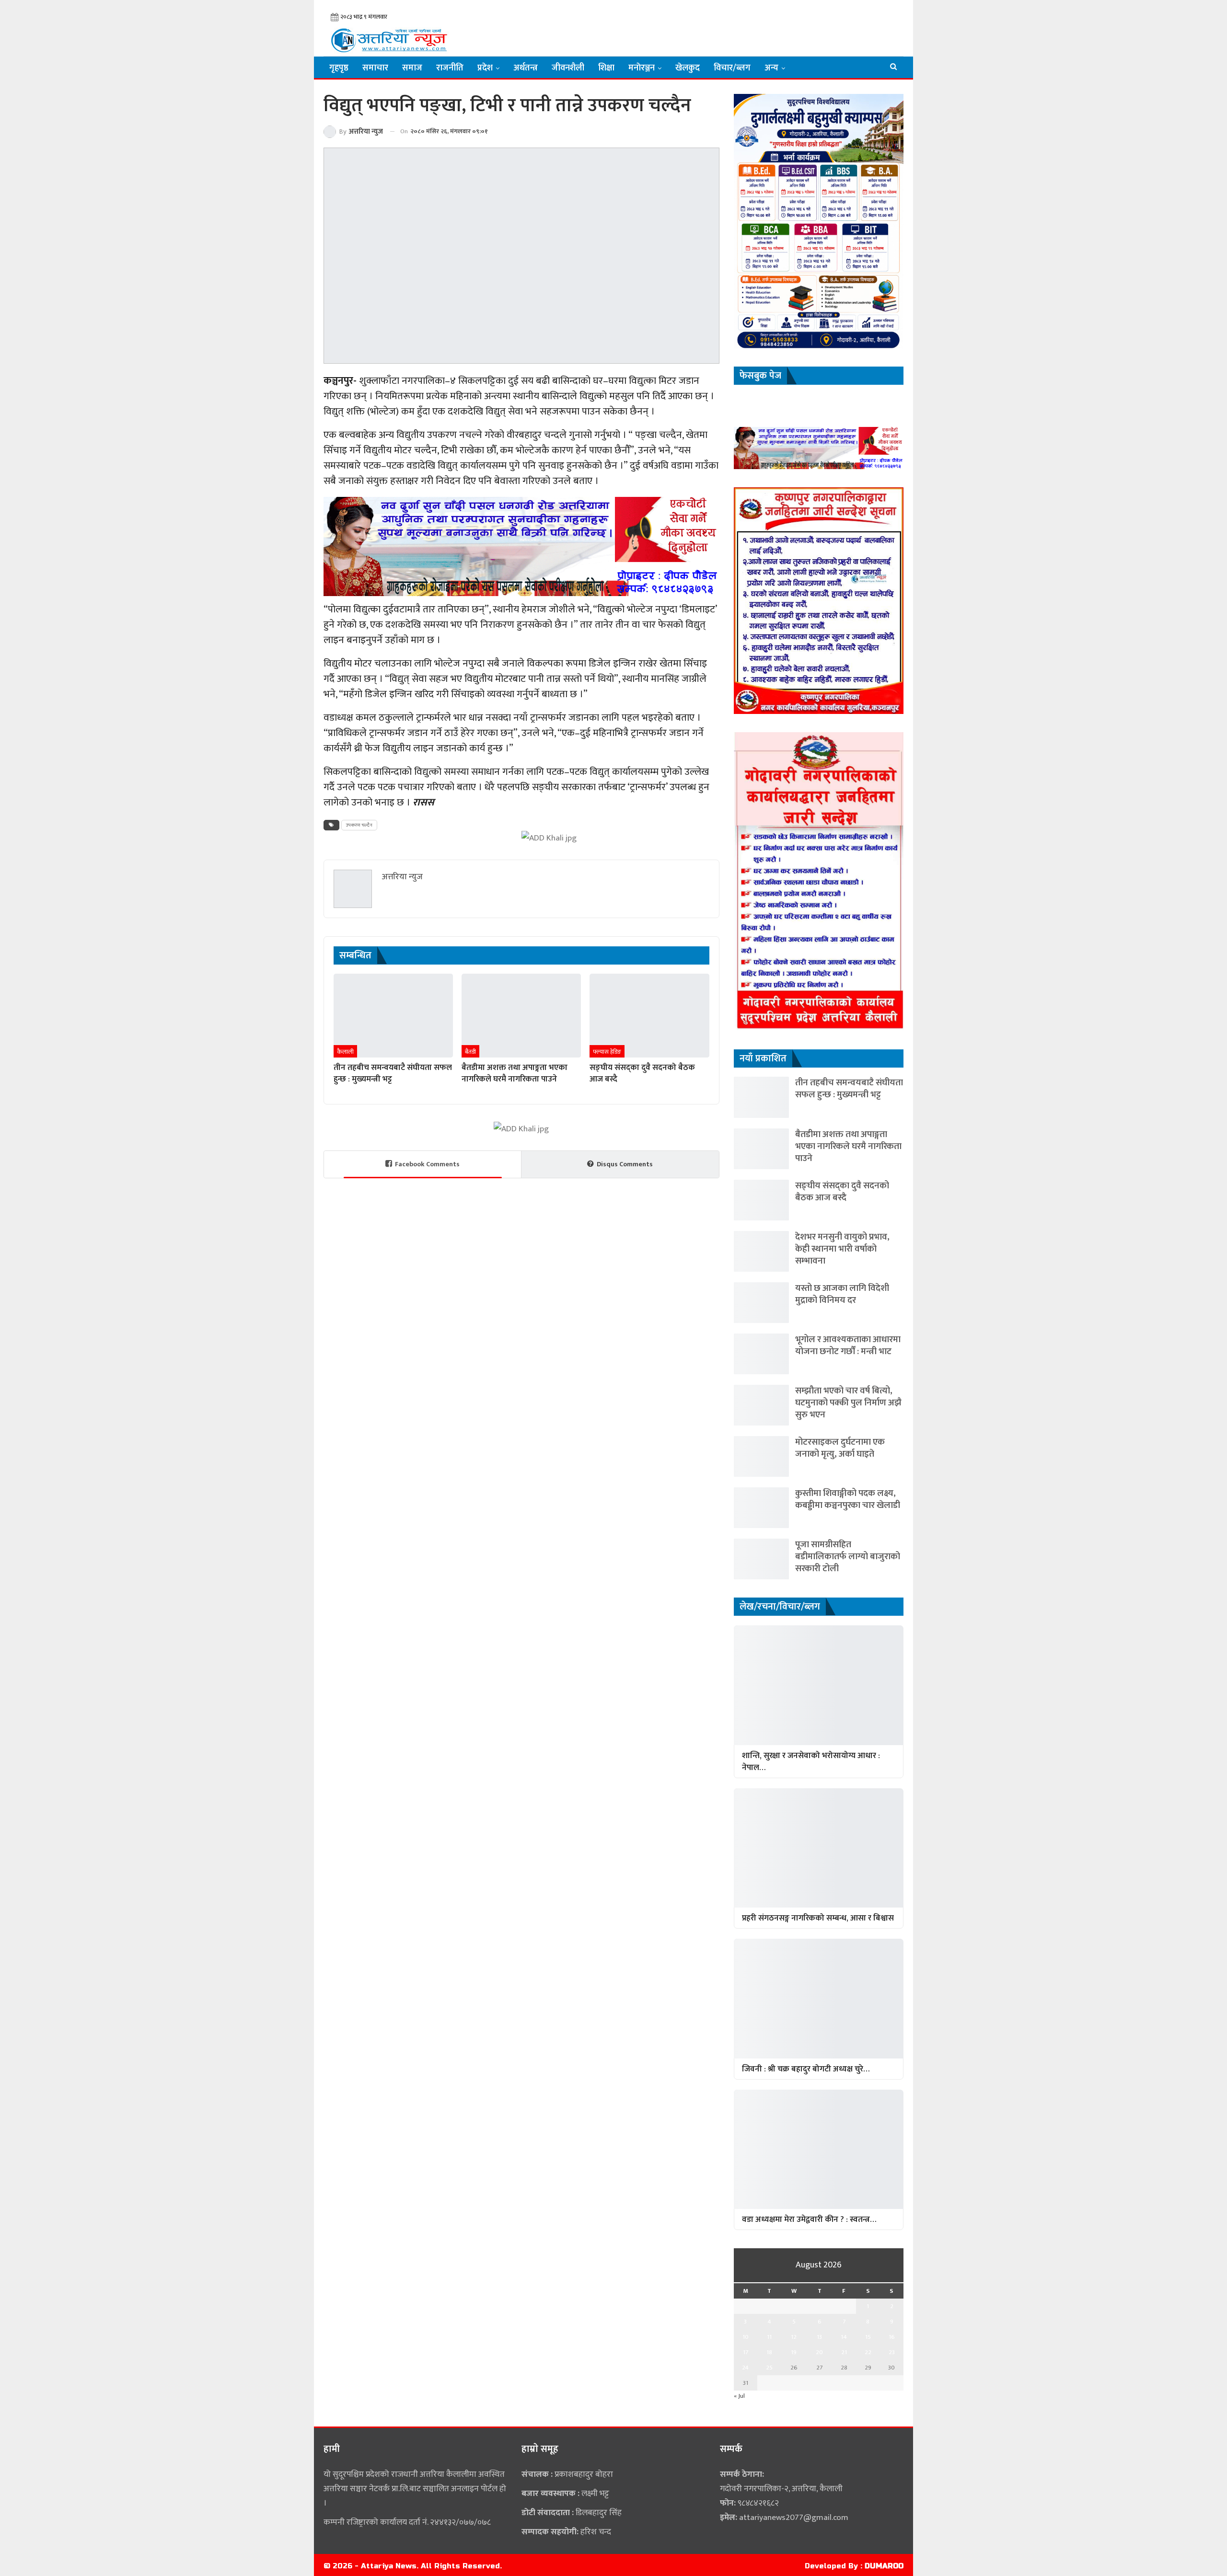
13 (819, 2337)
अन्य (771, 68)
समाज (412, 68)
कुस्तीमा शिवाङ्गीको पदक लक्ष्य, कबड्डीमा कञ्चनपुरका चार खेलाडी (848, 1499)
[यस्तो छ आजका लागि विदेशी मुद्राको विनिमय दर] (761, 1303)
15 (868, 2337)
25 (769, 2368)
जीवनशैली (568, 68)
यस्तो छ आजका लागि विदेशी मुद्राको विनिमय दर (842, 1294)
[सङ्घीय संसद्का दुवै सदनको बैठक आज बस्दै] (649, 1015)
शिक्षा (606, 68)
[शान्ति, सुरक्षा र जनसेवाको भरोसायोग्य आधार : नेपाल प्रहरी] (819, 1685)
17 (746, 2352)
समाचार (375, 68)
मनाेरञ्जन (642, 68)
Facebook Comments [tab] (427, 1164)
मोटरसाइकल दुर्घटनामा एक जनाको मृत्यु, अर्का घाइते (840, 1448)
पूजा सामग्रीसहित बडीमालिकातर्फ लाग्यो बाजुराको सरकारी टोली (848, 1557)
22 (868, 2352)
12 (794, 2337)
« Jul (739, 2396)
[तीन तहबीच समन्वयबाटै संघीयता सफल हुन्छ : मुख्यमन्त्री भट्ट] (393, 1015)
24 (745, 2368)
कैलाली (345, 1052)
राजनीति (450, 68)
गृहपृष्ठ (339, 68)
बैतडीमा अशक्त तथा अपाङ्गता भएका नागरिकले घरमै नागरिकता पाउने (848, 1146)
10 (746, 2337)
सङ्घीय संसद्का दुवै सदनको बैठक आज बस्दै (842, 1192)
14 (844, 2337)
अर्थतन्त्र (526, 68)
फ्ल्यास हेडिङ (607, 1052)
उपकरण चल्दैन (359, 825)
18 (769, 2352)
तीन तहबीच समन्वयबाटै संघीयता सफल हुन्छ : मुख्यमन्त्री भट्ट (849, 1089)
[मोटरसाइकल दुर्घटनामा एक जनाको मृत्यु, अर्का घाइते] (761, 1456)
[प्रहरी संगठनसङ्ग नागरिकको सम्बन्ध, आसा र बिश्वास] (819, 1848)
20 (819, 2352)
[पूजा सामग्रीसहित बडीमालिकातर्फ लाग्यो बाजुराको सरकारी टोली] (761, 1559)
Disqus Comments (625, 1164)
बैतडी (470, 1052)
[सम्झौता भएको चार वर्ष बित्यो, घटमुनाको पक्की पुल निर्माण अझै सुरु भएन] (761, 1405)
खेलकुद (688, 68)
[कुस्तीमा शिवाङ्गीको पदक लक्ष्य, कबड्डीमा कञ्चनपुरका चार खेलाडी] (761, 1508)
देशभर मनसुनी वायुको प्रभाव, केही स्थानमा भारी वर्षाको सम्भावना (842, 1249)
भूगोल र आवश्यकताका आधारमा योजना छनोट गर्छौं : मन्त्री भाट (848, 1345)
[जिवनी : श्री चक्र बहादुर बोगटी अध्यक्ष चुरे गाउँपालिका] (819, 1998)
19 (794, 2352)
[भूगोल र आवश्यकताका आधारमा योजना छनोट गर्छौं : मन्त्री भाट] (761, 1354)
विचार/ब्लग (732, 68)
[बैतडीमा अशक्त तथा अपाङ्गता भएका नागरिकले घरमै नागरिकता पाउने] (521, 1015)
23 (892, 2352)
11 (769, 2337)
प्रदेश (485, 68)
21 (844, 2352)
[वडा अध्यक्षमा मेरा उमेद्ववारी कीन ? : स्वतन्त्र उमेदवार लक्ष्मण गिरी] (819, 2149)
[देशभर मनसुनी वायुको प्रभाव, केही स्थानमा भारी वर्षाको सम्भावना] (761, 1251)
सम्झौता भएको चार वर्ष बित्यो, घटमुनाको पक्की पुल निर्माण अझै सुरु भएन (848, 1403)
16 (892, 2337)
